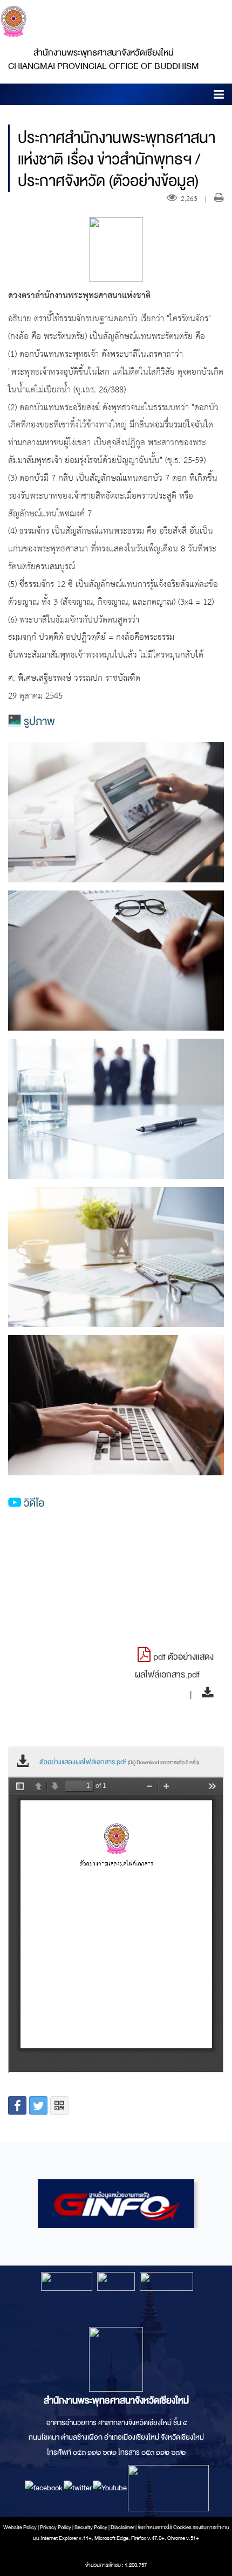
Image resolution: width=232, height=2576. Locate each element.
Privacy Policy (56, 2527)
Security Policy (91, 2527)
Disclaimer (123, 2527)
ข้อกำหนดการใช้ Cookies (165, 2527)
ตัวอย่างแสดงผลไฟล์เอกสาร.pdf (119, 1762)
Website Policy (20, 2527)
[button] (219, 96)
